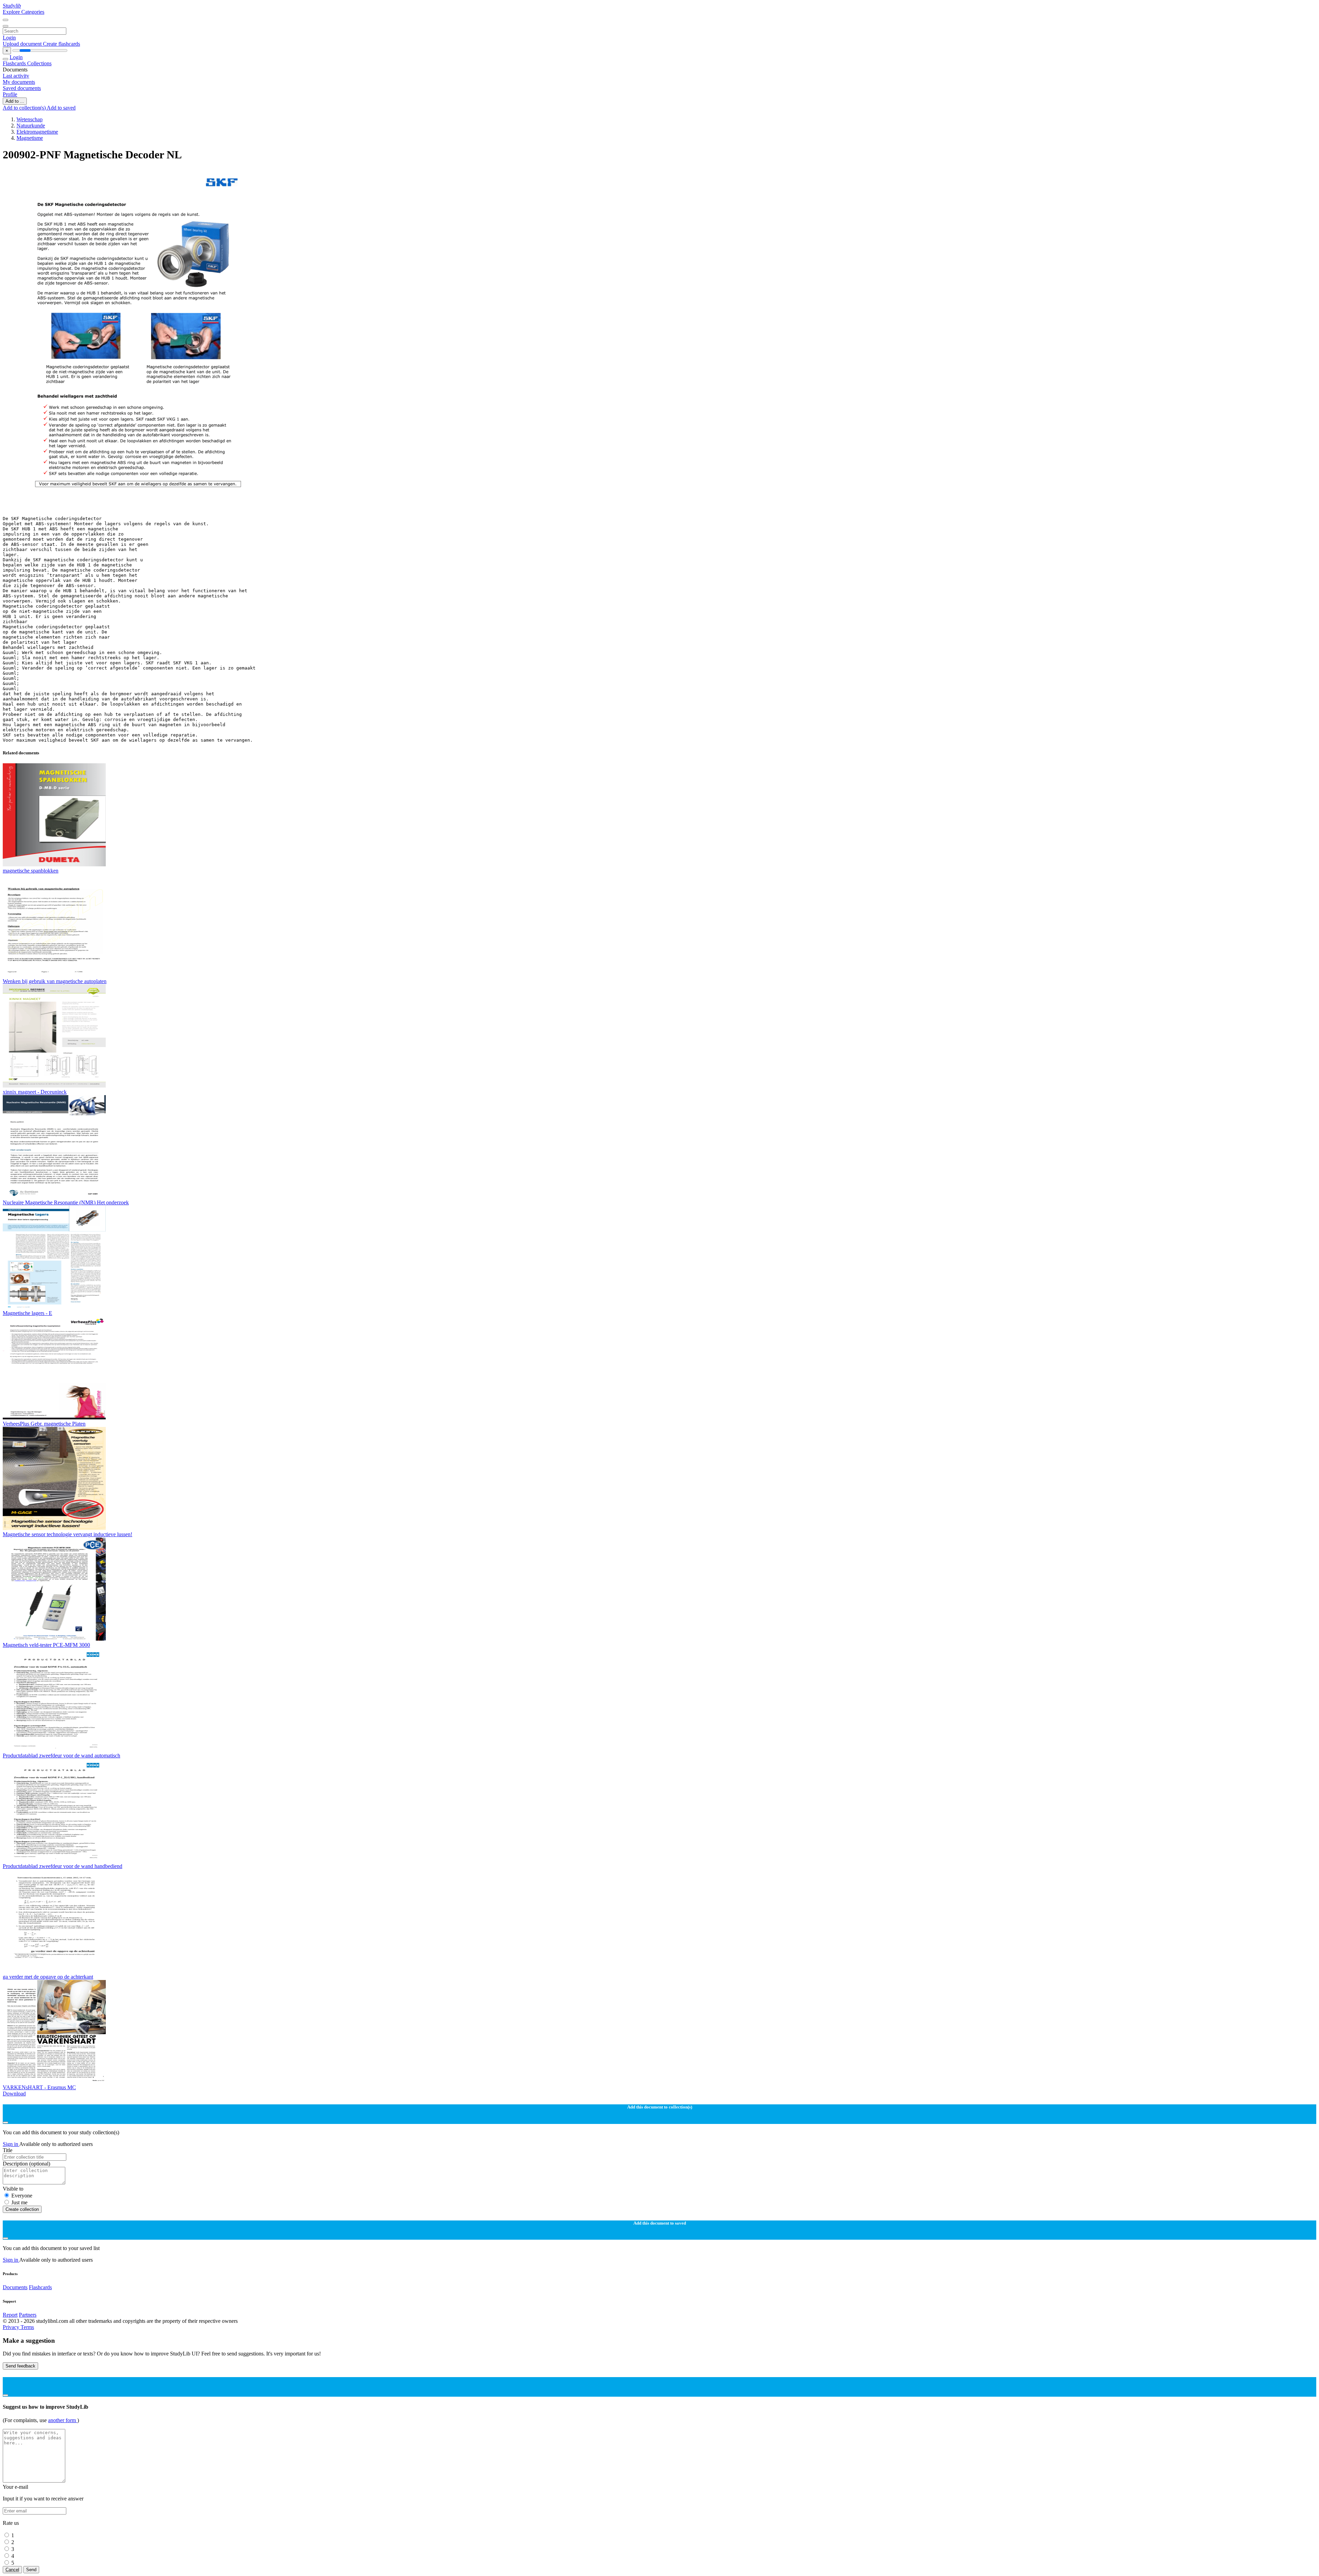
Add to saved (61, 108)
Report (10, 2315)
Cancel (12, 2570)
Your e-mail (15, 2487)
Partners (28, 2315)
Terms (27, 2327)
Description (26, 2164)
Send (31, 2570)
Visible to (13, 2189)
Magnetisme (30, 138)
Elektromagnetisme (37, 132)
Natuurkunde (31, 126)
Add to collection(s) (25, 108)
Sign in (11, 2144)
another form (63, 2420)
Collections (39, 63)
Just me (19, 2202)
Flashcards (15, 63)
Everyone (22, 2196)
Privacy (12, 2327)
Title (8, 2150)
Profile (10, 94)
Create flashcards (61, 44)
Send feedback (20, 2366)
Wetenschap (30, 119)
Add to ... (15, 101)
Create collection (22, 2209)
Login (9, 38)
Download (14, 2094)
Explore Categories (24, 12)
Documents (15, 2287)
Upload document (23, 44)
